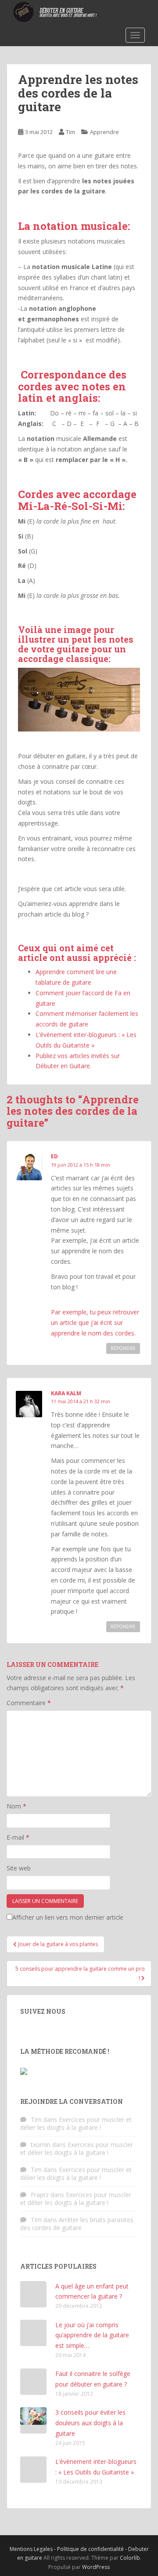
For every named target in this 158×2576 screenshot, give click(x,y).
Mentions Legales (32, 2549)
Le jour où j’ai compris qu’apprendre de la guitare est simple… (92, 2335)
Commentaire (29, 1703)
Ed (54, 1156)
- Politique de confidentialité (90, 2549)
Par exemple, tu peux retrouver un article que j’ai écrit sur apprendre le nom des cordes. (95, 1323)
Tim (70, 132)
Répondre (123, 1348)
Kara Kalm (66, 1393)
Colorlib (130, 2558)
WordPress (96, 2567)
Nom (16, 1806)
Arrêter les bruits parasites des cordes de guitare (77, 2224)
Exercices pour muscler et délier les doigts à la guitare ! (76, 2123)
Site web (19, 1868)
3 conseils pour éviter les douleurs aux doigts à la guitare (90, 2423)
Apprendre (104, 132)
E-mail (18, 1837)
